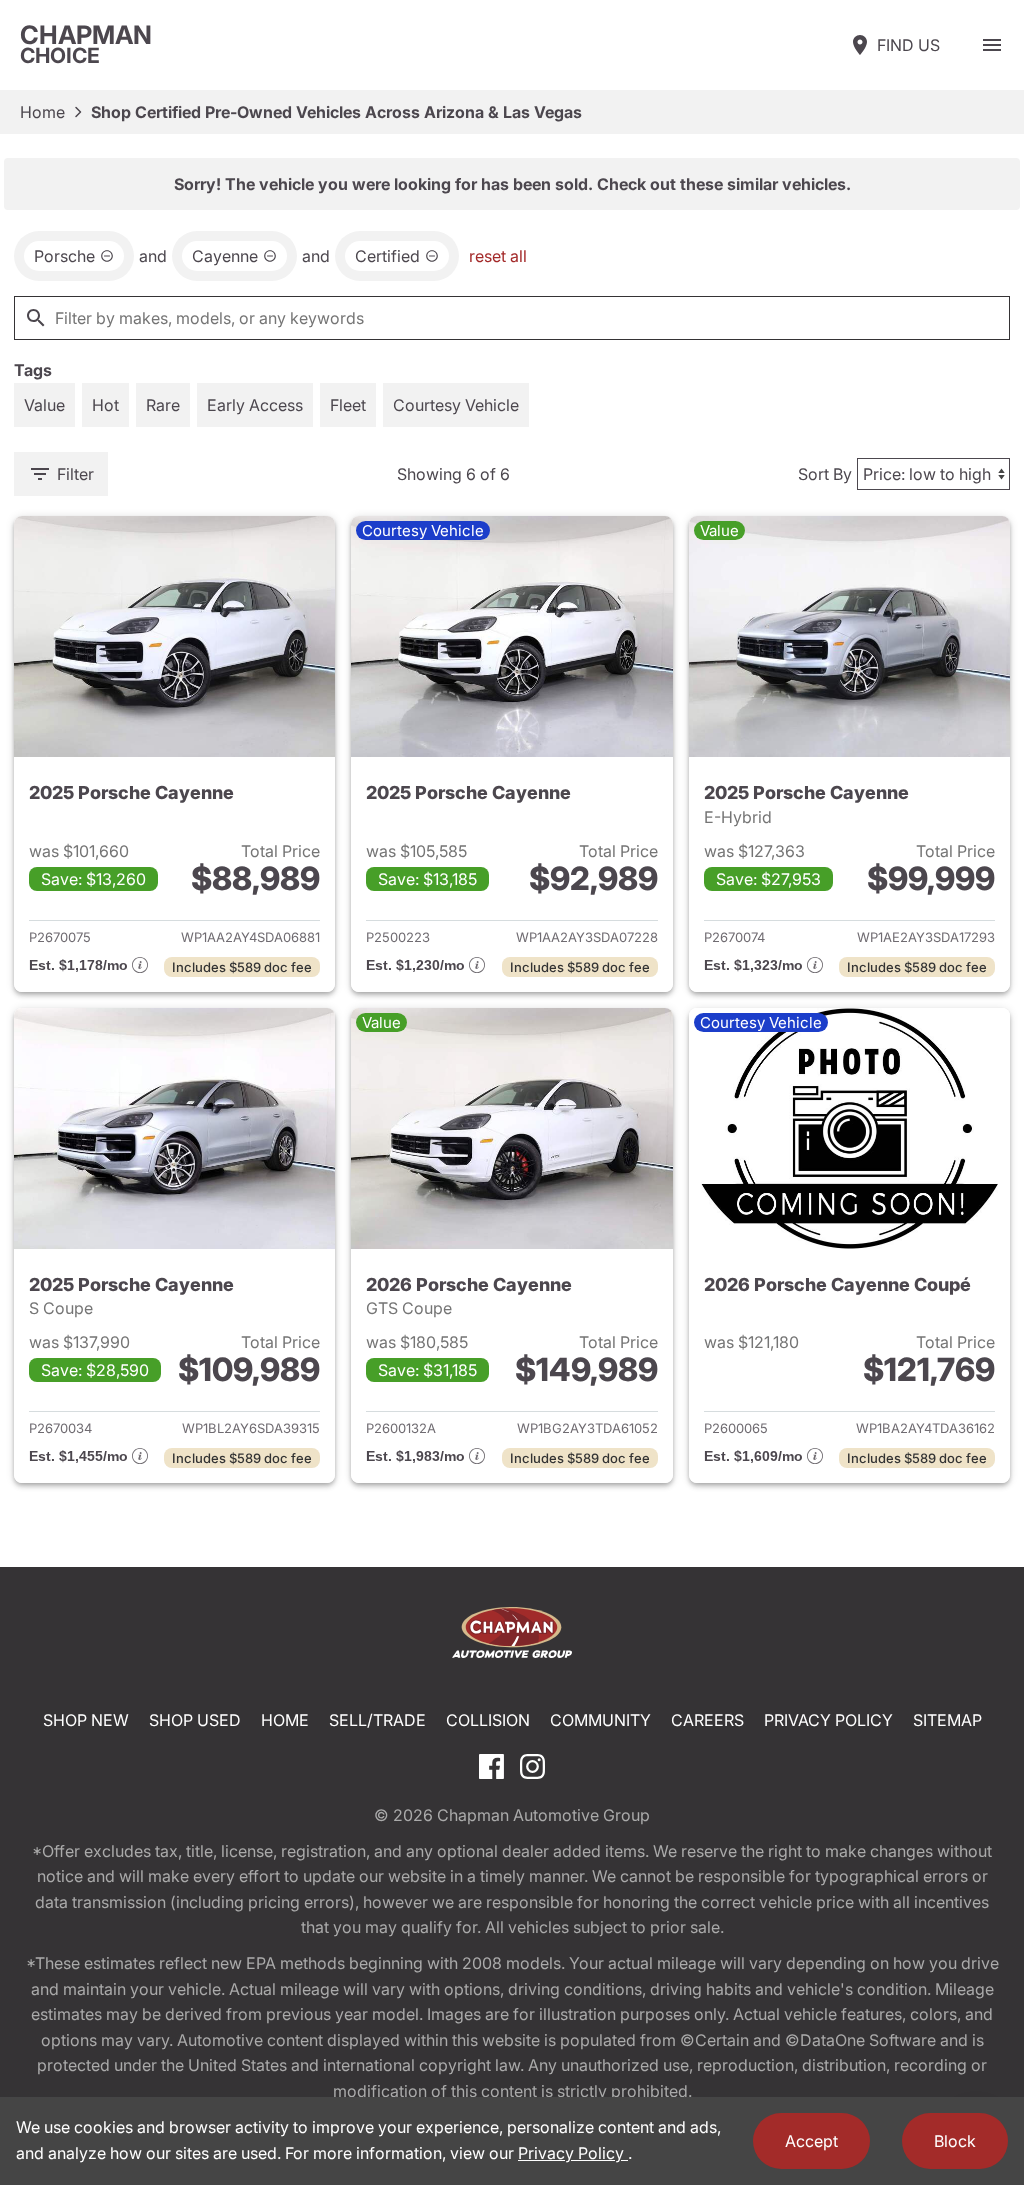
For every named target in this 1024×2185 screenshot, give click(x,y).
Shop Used (195, 1720)
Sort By (825, 474)
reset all (498, 256)
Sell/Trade (377, 1720)
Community (600, 1720)
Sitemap (947, 1720)
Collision (488, 1720)
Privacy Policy (828, 1720)
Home (42, 112)
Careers (707, 1720)
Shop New (86, 1720)
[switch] (992, 45)
